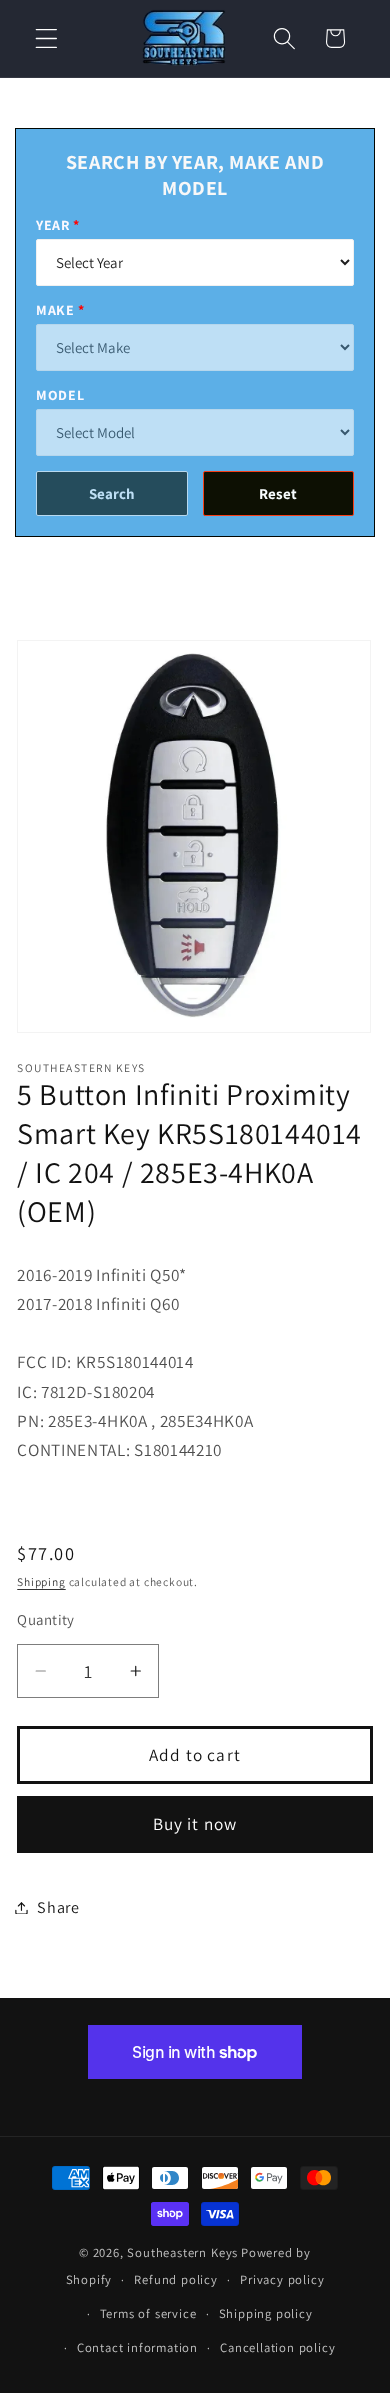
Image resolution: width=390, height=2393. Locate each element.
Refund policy (175, 2279)
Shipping (41, 1581)
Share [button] (58, 1907)
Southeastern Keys (182, 2252)
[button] (46, 38)
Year (53, 225)
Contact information (137, 2347)
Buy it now (195, 1823)
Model (60, 395)
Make (55, 310)
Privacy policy (282, 2279)
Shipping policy (266, 2313)
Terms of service (148, 2313)
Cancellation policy (277, 2347)
